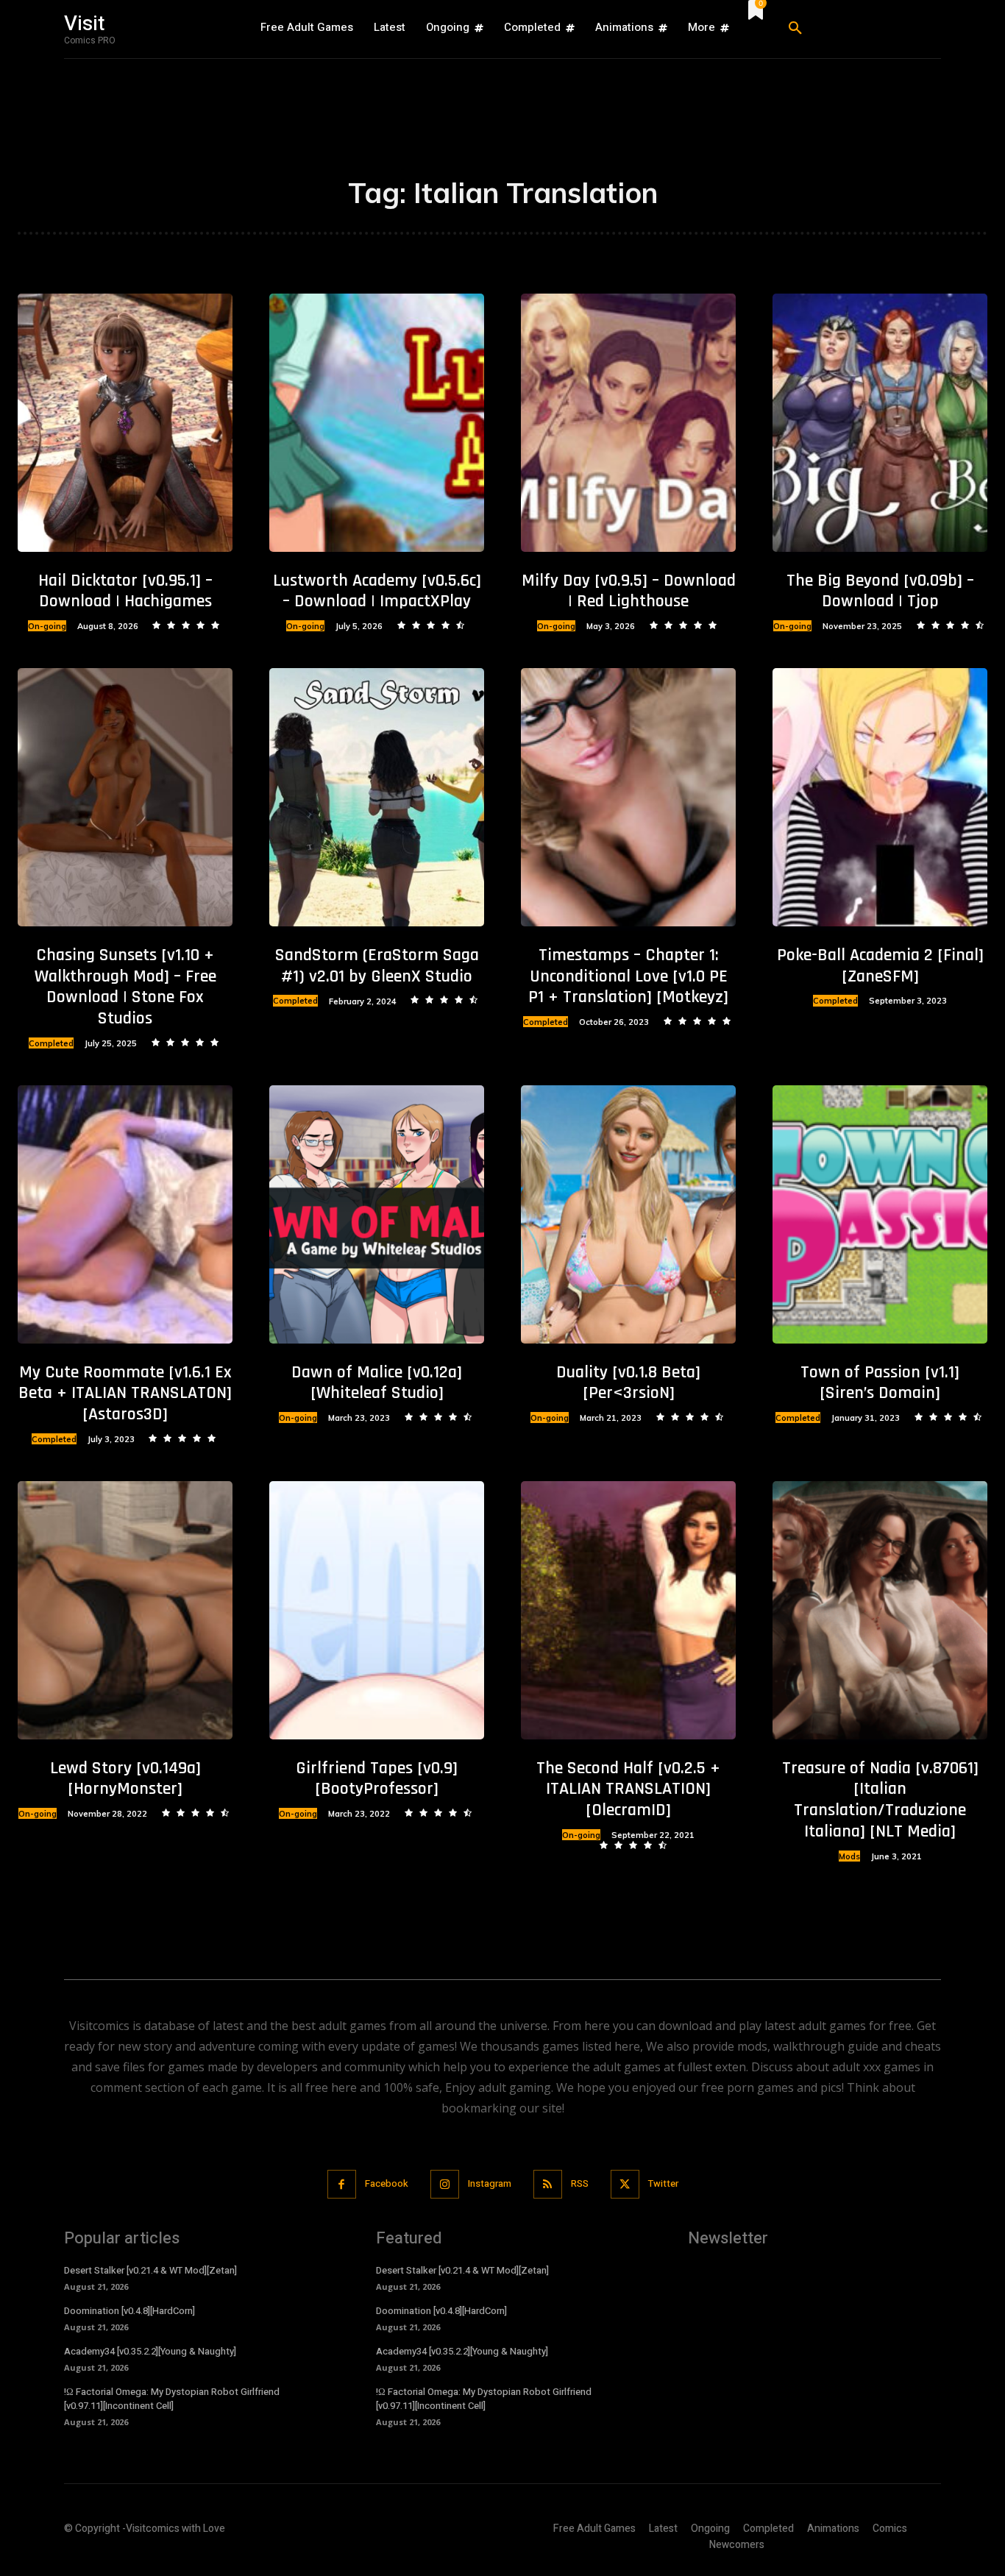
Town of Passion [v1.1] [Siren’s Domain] (880, 1383)
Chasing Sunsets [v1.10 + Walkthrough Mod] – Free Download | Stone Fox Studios (125, 987)
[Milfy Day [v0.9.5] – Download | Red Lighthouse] (628, 422)
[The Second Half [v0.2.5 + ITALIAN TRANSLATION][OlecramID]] (628, 1610)
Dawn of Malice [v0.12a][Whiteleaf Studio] (377, 1383)
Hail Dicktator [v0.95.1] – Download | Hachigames (125, 591)
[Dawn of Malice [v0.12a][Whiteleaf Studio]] (377, 1214)
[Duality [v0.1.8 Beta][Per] (628, 1214)
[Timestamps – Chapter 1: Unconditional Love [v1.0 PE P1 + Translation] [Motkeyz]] (628, 797)
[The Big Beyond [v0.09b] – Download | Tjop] (880, 422)
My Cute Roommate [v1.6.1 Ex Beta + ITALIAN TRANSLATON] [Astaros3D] (125, 1394)
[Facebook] (342, 2184)
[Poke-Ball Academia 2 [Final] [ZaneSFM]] (880, 797)
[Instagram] (445, 2184)
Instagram (490, 2183)
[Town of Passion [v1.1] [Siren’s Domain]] (880, 1214)
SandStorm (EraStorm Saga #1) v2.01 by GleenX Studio (377, 966)
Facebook (387, 2183)
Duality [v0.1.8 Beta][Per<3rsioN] (628, 1383)
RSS (580, 2183)
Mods (849, 1856)
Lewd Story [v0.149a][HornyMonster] (125, 1779)
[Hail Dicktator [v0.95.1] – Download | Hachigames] (125, 422)
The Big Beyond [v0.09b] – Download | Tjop (880, 591)
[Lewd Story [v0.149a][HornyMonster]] (125, 1610)
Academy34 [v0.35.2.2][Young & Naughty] (150, 2351)
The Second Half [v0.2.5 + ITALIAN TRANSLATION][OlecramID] (628, 1789)
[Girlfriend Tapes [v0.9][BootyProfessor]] (377, 1610)
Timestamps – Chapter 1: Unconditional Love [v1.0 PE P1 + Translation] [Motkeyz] (628, 976)
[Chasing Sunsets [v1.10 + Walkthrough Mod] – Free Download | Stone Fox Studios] (125, 797)
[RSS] (548, 2184)
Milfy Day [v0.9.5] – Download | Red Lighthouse (629, 591)
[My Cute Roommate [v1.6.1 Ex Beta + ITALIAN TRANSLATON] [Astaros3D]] (125, 1214)
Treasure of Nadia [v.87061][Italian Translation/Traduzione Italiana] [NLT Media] (880, 1800)
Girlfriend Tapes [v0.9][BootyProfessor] (377, 1779)
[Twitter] (625, 2184)
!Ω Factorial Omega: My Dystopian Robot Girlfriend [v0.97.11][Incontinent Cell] (172, 2398)
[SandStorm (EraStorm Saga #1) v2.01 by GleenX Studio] (377, 797)
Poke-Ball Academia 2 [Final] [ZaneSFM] (880, 966)
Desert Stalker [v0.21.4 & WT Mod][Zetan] (150, 2270)
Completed (51, 1043)
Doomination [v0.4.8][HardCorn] (129, 2311)
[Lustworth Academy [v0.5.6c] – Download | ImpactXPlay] (377, 422)
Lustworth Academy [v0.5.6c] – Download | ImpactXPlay (377, 591)
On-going (47, 626)
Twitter (663, 2183)
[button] (859, 29)
